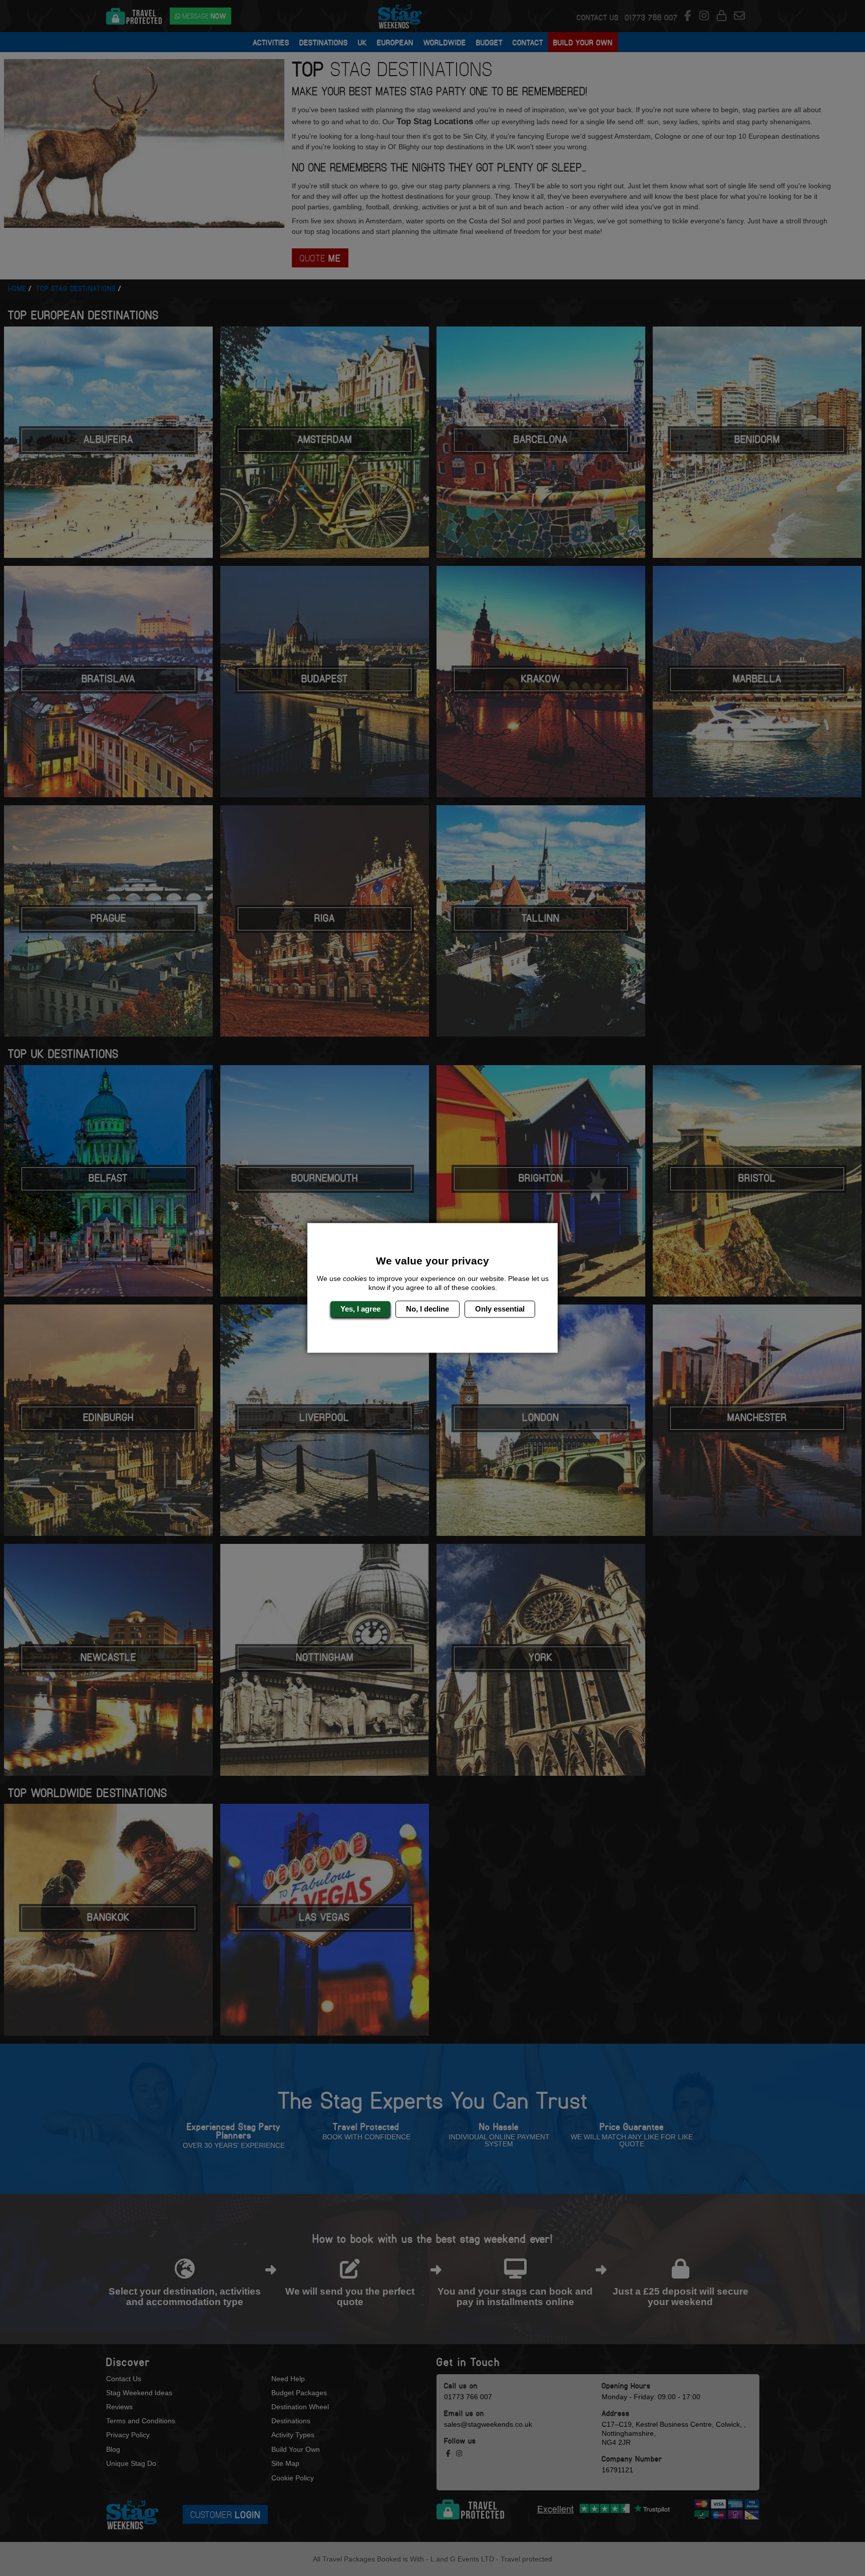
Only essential (500, 1309)
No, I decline (427, 1309)
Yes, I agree (360, 1309)
